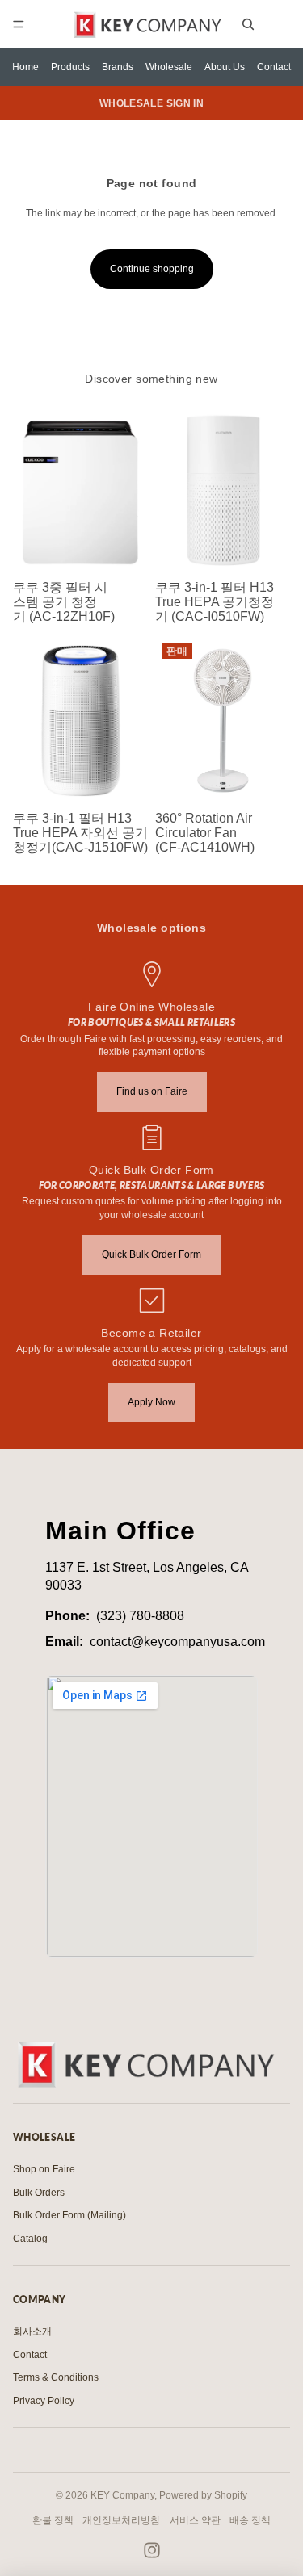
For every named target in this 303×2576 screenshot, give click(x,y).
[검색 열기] (248, 24)
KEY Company (122, 2495)
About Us (225, 67)
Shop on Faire (44, 2169)
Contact (274, 67)
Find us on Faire (152, 1091)
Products (70, 67)
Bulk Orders (39, 2193)
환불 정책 (53, 2520)
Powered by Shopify (203, 2495)
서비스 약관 (195, 2520)
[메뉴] (19, 24)
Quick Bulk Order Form (151, 1254)
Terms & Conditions (56, 2377)
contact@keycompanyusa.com (177, 1642)
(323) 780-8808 (140, 1616)
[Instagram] (152, 2550)
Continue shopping (152, 269)
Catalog (30, 2239)
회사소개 (32, 2331)
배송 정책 (250, 2520)
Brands (118, 67)
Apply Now (151, 1402)
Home (25, 67)
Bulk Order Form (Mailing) (69, 2215)
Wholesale (169, 67)
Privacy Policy (44, 2401)
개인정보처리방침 (121, 2520)
